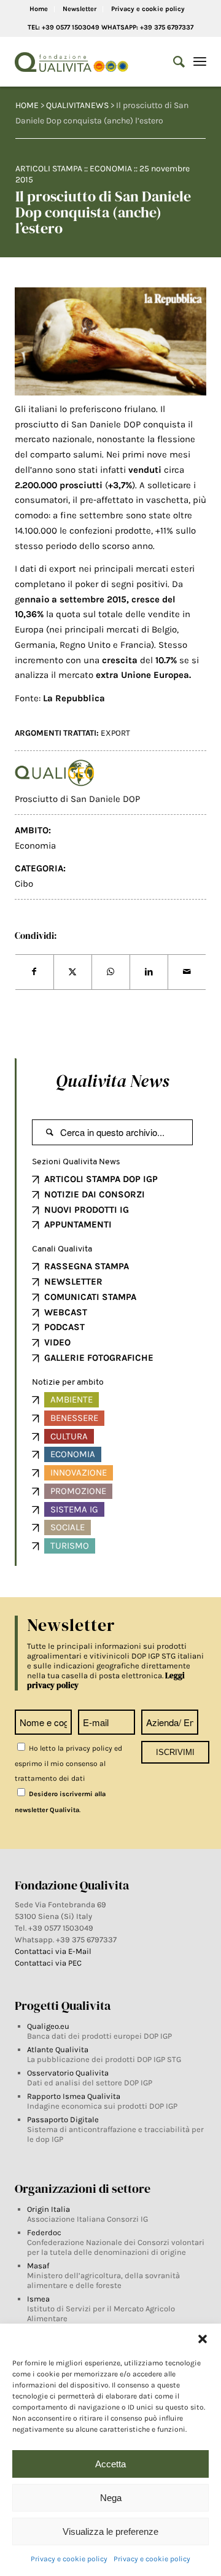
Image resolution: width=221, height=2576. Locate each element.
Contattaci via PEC (48, 1963)
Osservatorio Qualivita (68, 2073)
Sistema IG (74, 1509)
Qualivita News (112, 1081)
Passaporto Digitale (63, 2119)
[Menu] (200, 62)
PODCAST (64, 1327)
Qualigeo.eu (48, 2026)
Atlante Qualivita (58, 2049)
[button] (203, 2339)
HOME (27, 105)
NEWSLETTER (73, 1282)
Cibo (24, 884)
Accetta (110, 2464)
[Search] (173, 62)
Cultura (69, 1436)
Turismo (70, 1546)
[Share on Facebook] (34, 972)
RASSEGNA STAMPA (87, 1266)
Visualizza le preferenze (110, 2531)
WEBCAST (66, 1312)
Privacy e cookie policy (69, 2559)
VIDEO (57, 1342)
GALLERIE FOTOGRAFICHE (99, 1358)
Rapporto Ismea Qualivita (74, 2096)
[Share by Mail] (187, 972)
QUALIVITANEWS (77, 105)
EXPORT (115, 733)
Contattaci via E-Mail (54, 1951)
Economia (111, 169)
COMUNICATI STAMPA (90, 1297)
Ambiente (72, 1399)
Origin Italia (48, 2209)
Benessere (74, 1418)
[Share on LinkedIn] (149, 972)
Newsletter (79, 9)
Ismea (38, 2299)
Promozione (78, 1491)
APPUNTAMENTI (78, 1224)
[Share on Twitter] (73, 972)
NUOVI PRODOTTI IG (87, 1210)
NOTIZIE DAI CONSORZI (95, 1194)
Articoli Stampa (49, 169)
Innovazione (79, 1473)
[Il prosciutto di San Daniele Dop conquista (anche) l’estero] (111, 341)
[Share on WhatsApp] (111, 972)
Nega (111, 2498)
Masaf (38, 2266)
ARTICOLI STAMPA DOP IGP (101, 1179)
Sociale (68, 1527)
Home (39, 9)
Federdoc (44, 2232)
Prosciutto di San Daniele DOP (77, 799)
